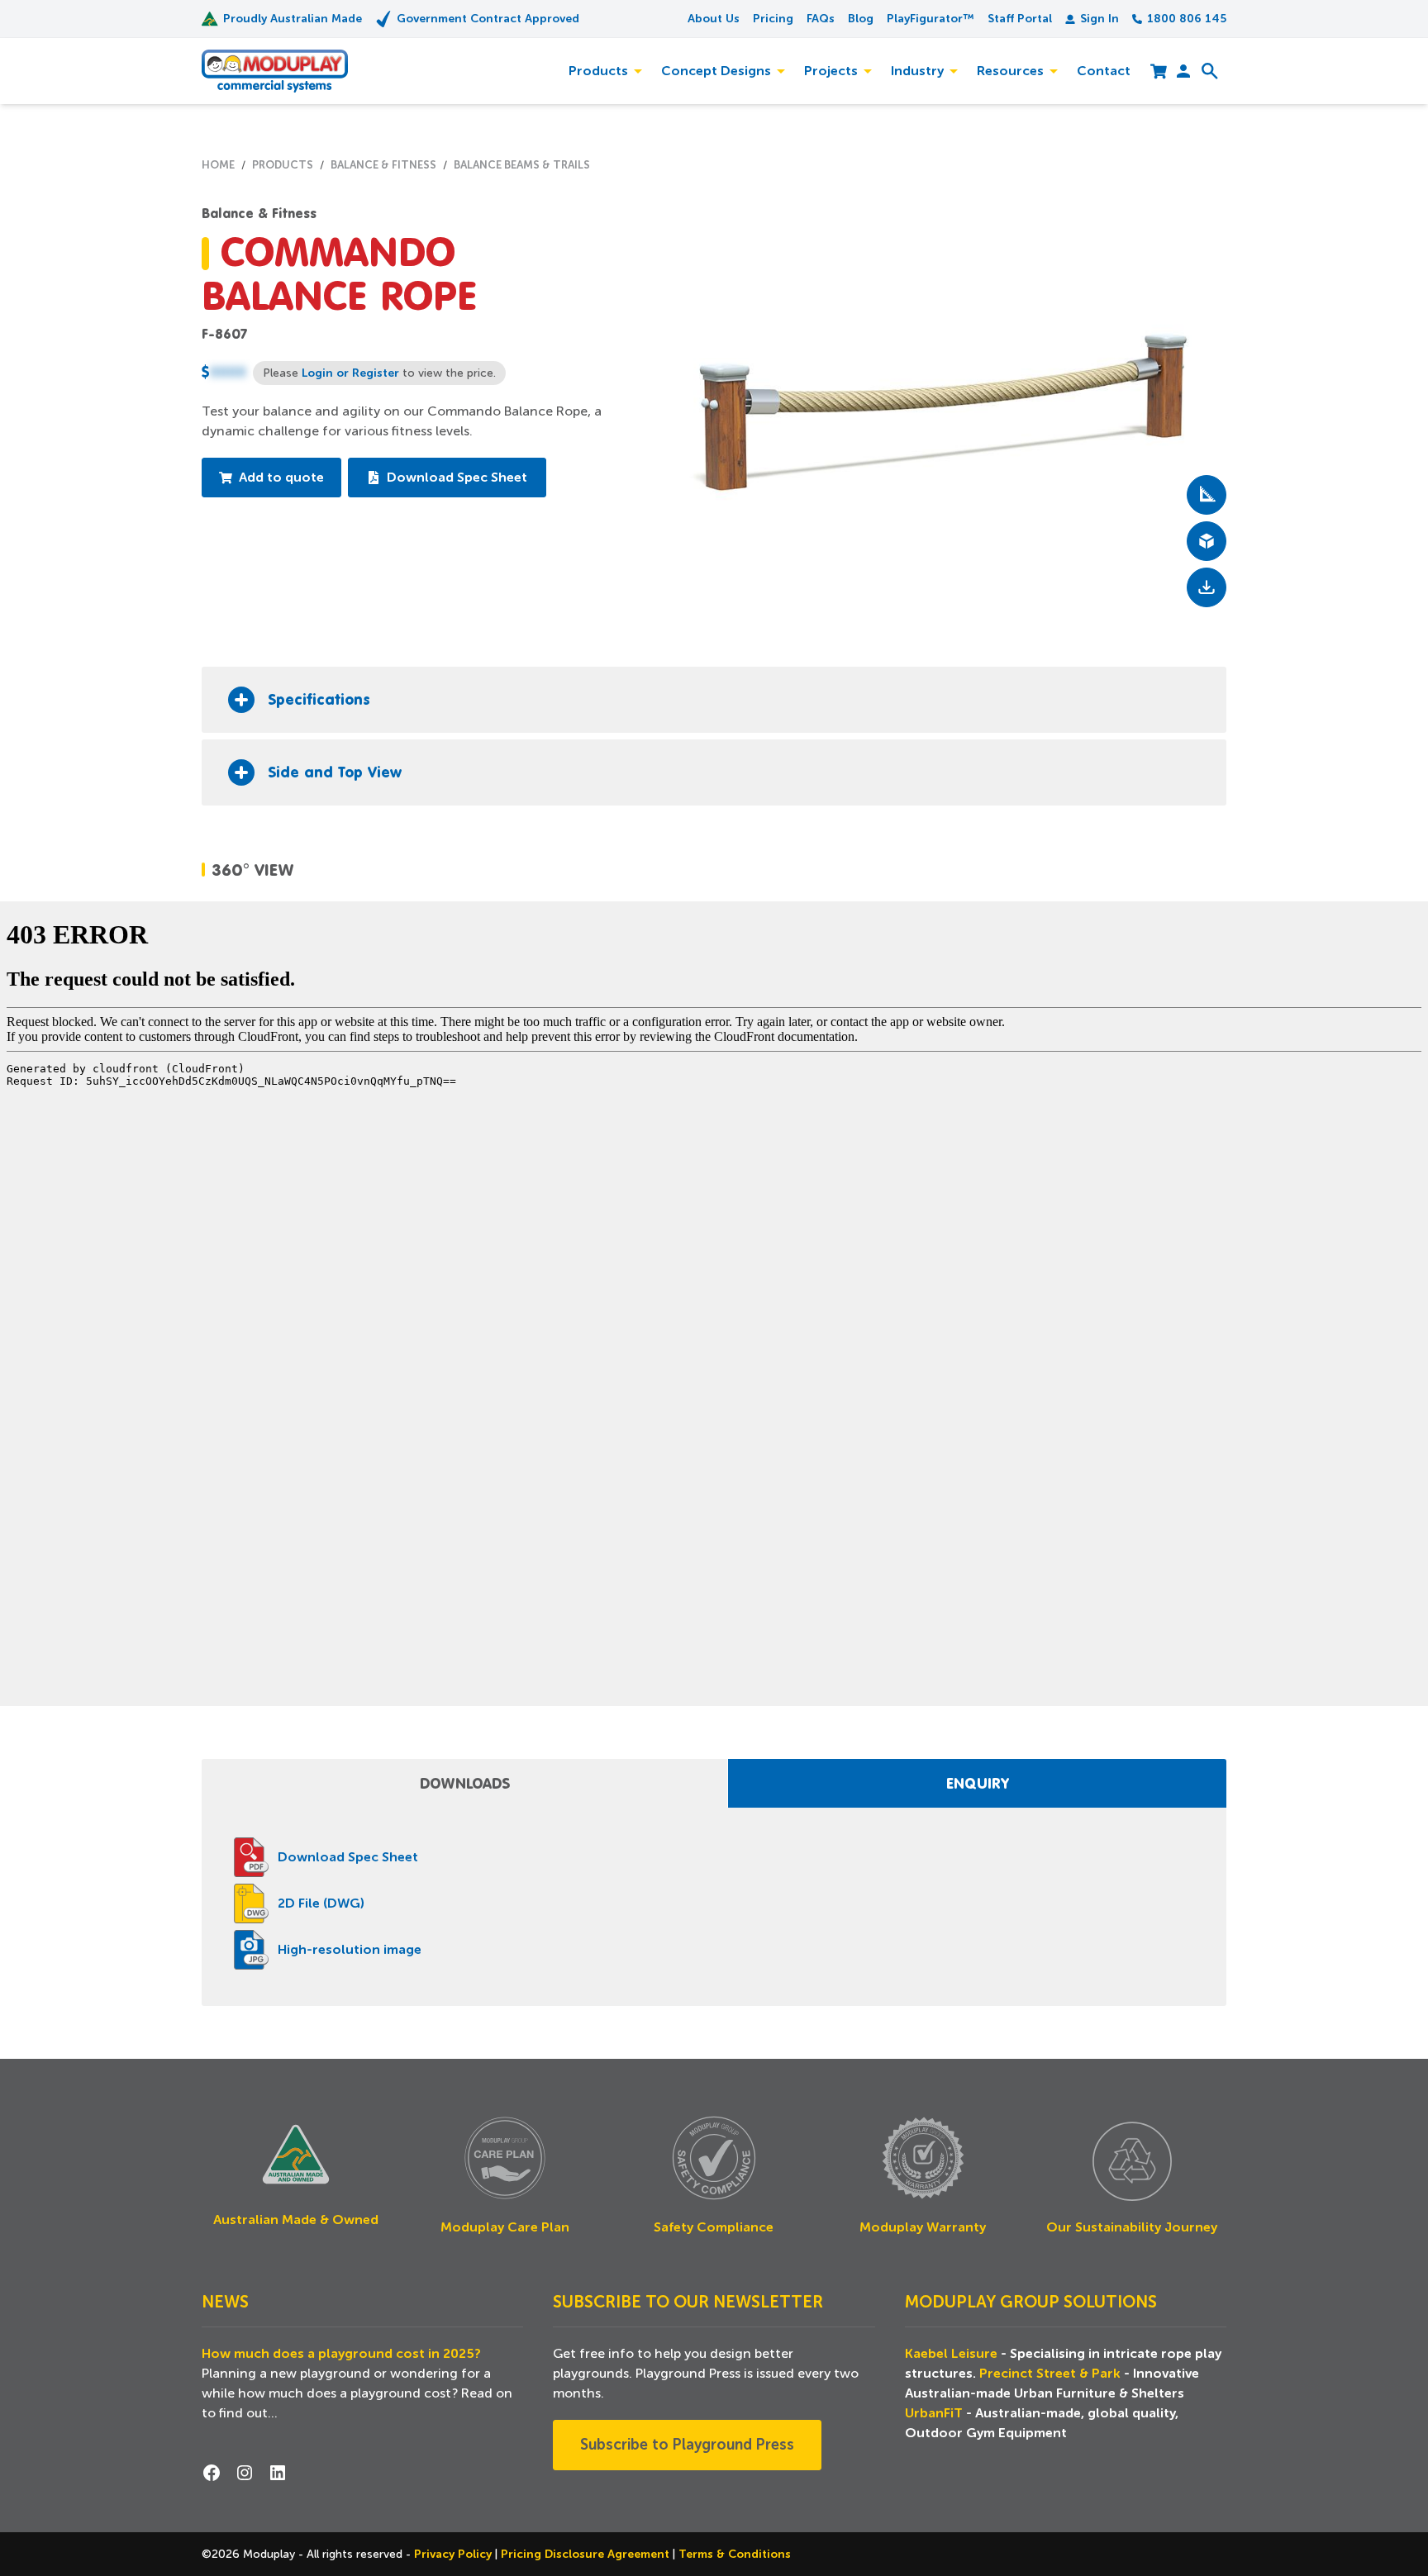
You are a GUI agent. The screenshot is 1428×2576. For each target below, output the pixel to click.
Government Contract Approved (488, 18)
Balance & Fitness (259, 213)
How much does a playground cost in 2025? (341, 2354)
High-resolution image (350, 1950)
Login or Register (350, 373)
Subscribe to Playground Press (687, 2445)
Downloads (465, 1783)
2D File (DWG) (321, 1903)
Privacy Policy (455, 2554)
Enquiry (978, 1783)
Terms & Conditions (735, 2554)
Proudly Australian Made (293, 18)
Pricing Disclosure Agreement (587, 2554)
